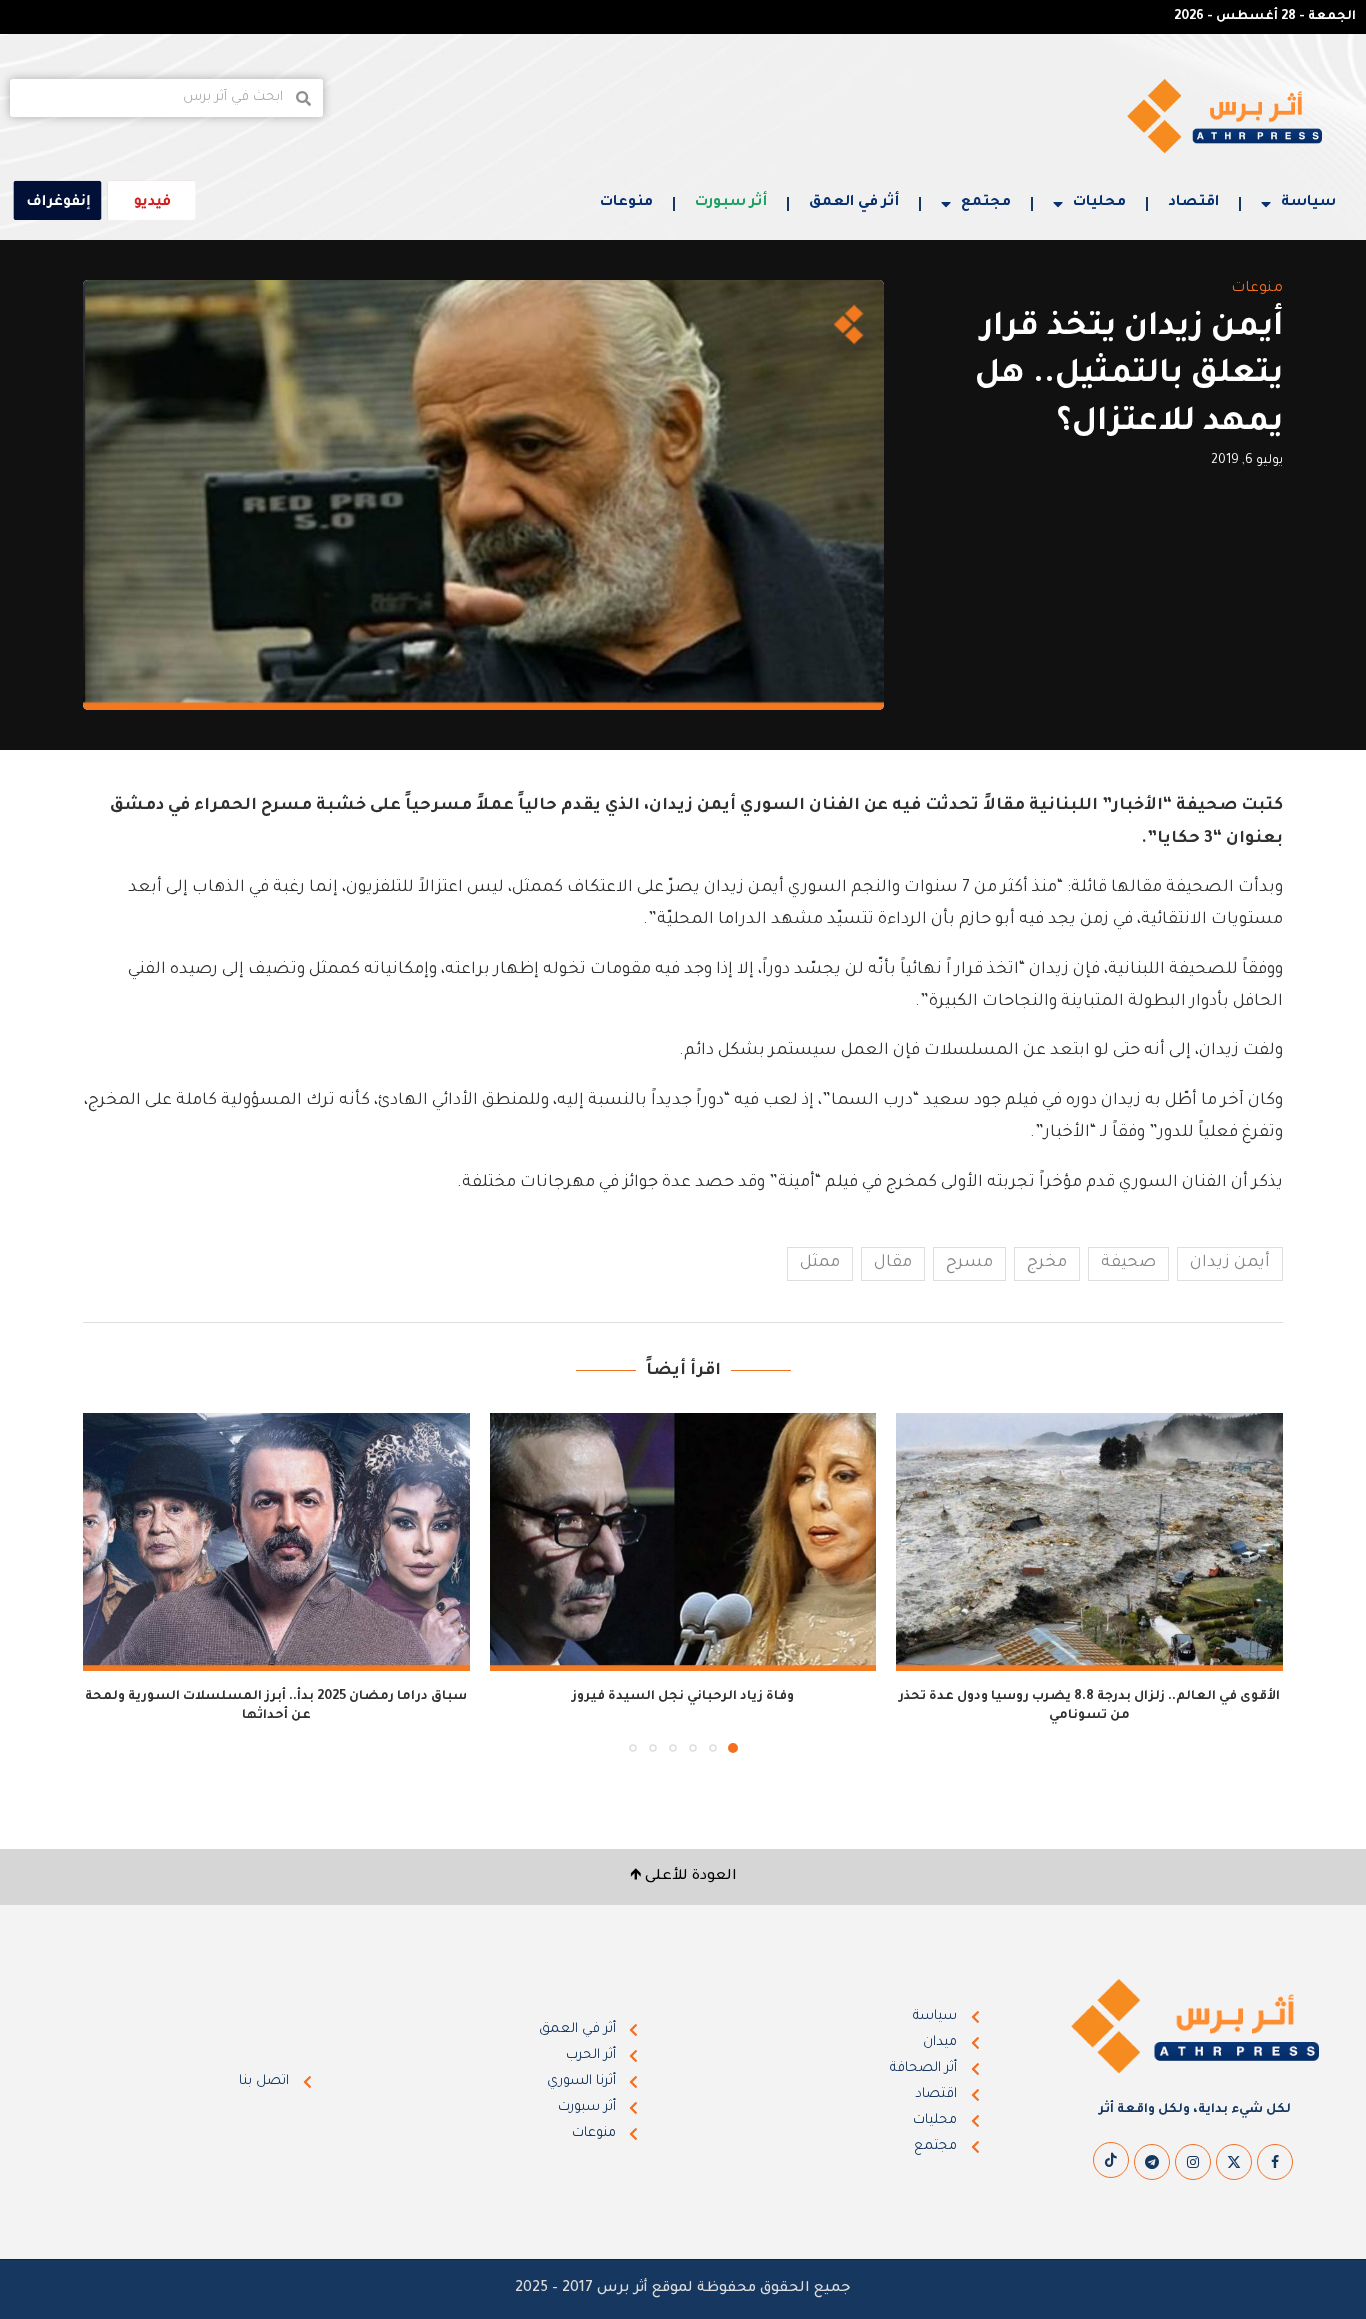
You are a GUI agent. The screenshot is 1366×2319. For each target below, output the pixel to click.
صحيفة (1128, 1263)
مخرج (1047, 1263)
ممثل (820, 1263)
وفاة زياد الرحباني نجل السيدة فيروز (683, 1697)
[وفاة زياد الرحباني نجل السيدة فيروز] (683, 1542)
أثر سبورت (731, 203)
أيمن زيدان (1230, 1263)
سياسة (1308, 203)
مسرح (969, 1263)
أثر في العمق (854, 203)
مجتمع (986, 203)
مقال (893, 1263)
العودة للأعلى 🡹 (683, 1877)
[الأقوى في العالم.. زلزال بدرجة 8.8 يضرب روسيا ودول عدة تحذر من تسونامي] (1089, 1542)
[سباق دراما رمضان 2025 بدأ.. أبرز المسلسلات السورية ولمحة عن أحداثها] (276, 1542)
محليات (1099, 203)
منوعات (626, 203)
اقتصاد (1193, 203)
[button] (110, 1582)
